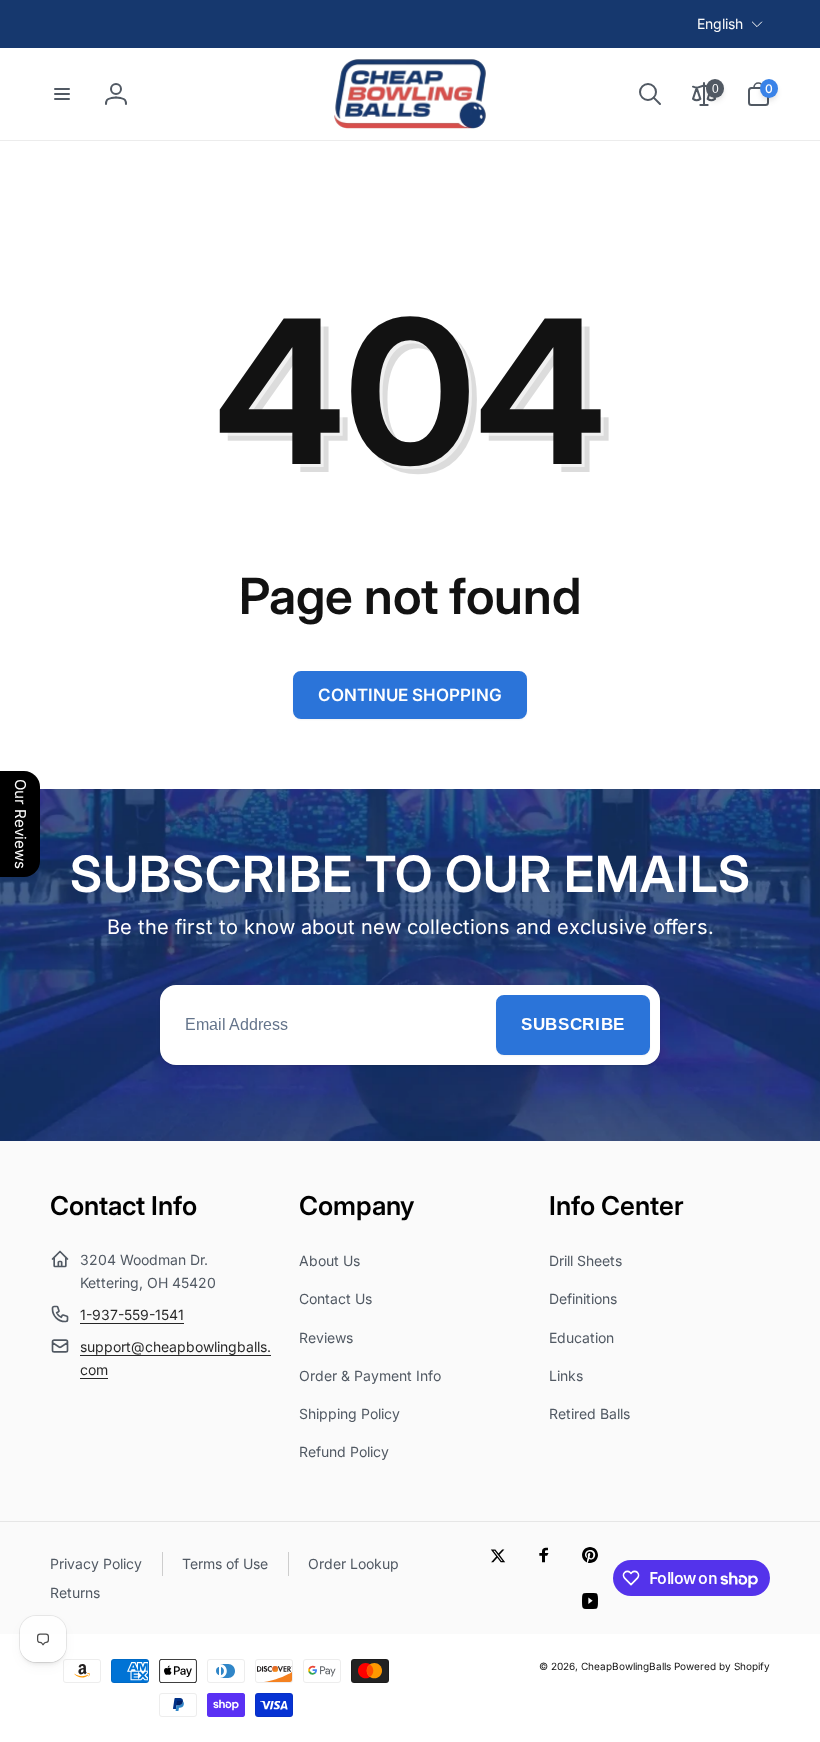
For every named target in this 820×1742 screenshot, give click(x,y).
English (720, 23)
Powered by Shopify (722, 1666)
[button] (62, 94)
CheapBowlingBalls (626, 1666)
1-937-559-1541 (132, 1314)
